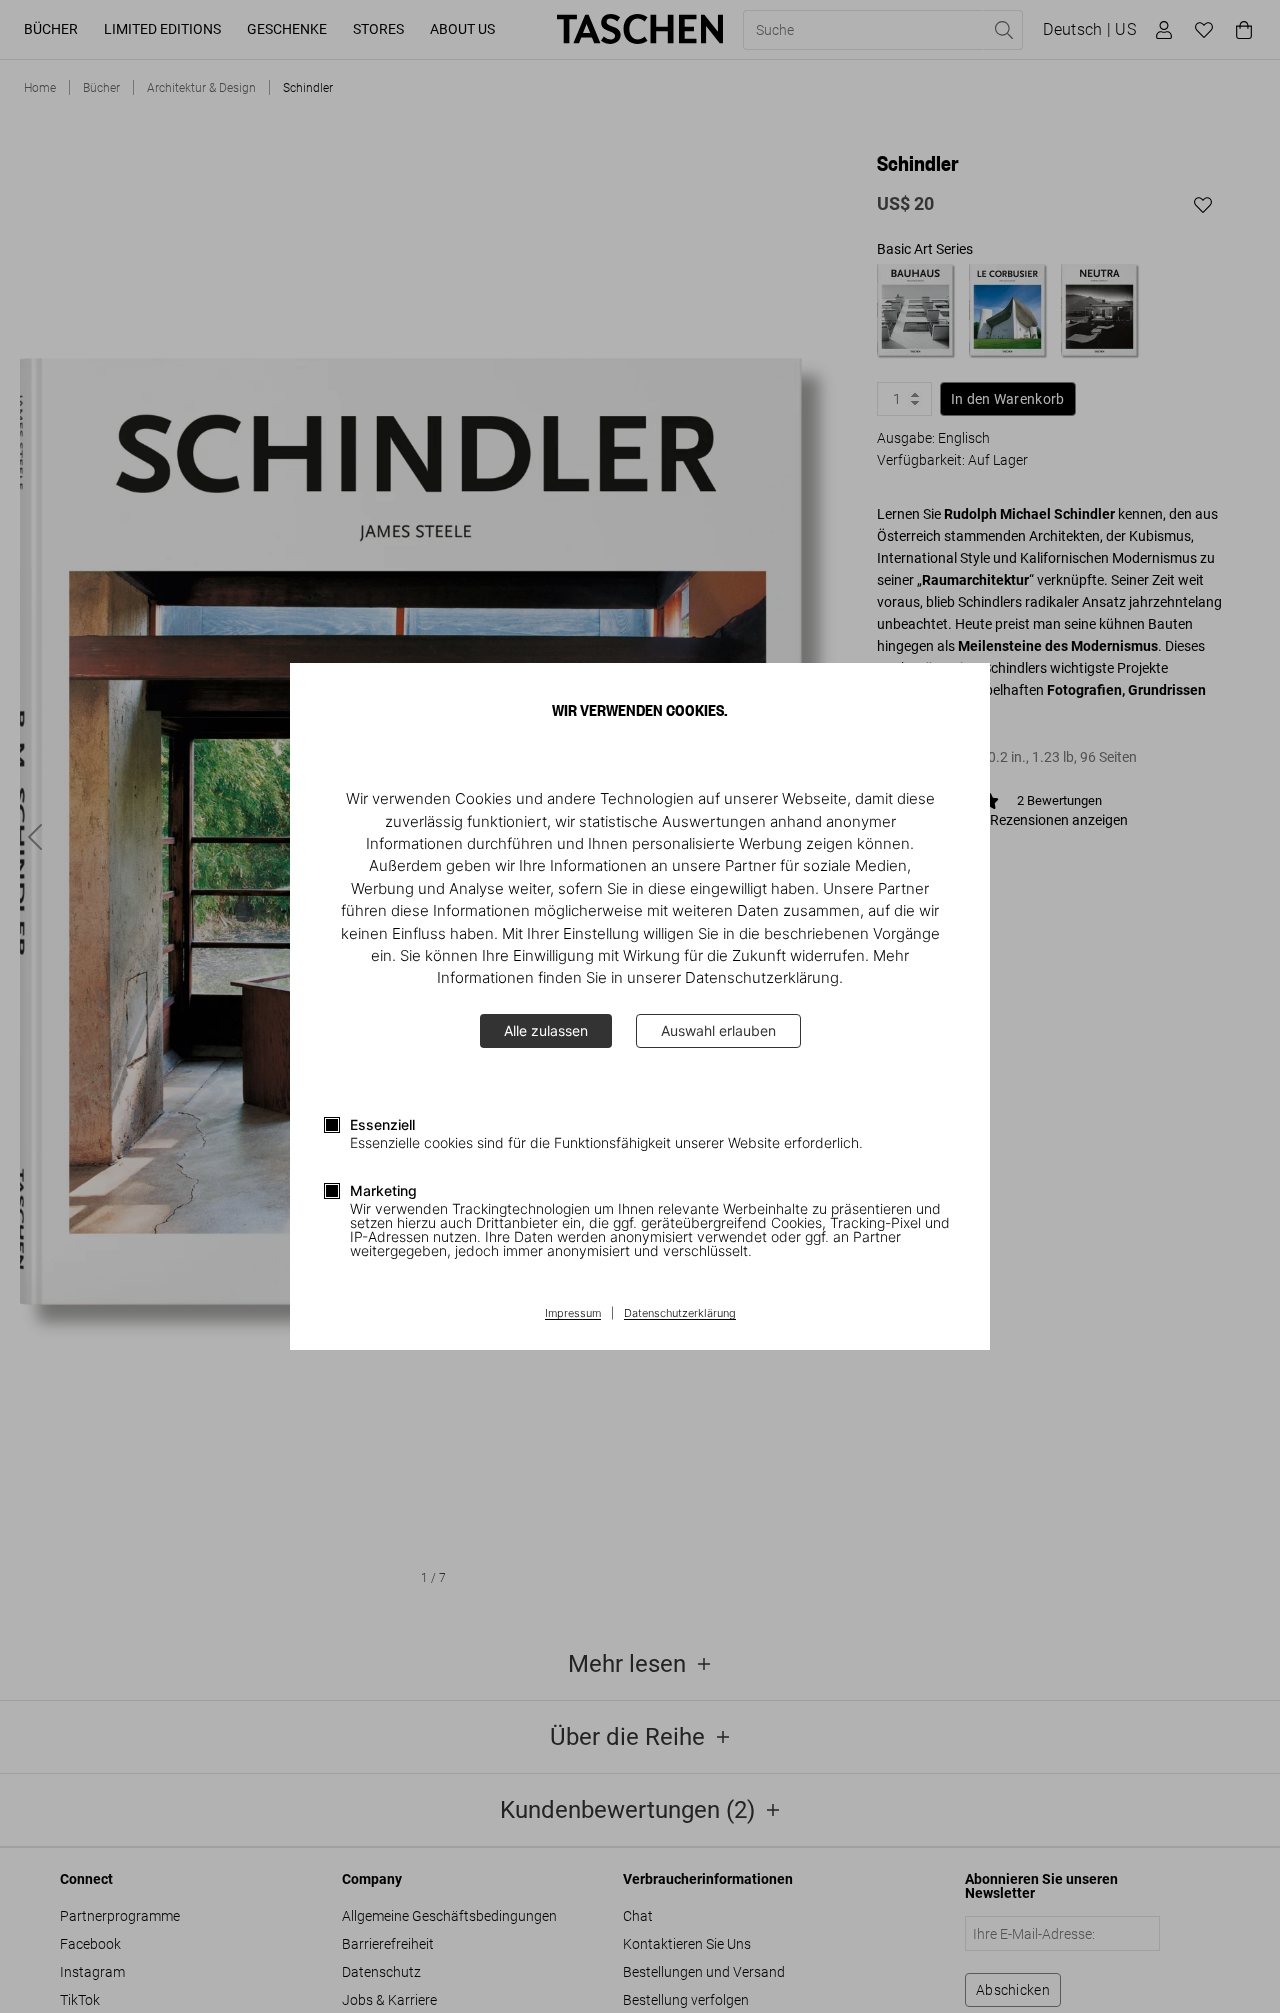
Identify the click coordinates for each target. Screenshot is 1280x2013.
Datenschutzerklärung (680, 1314)
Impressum (573, 1314)
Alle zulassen (546, 1030)
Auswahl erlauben (718, 1030)
